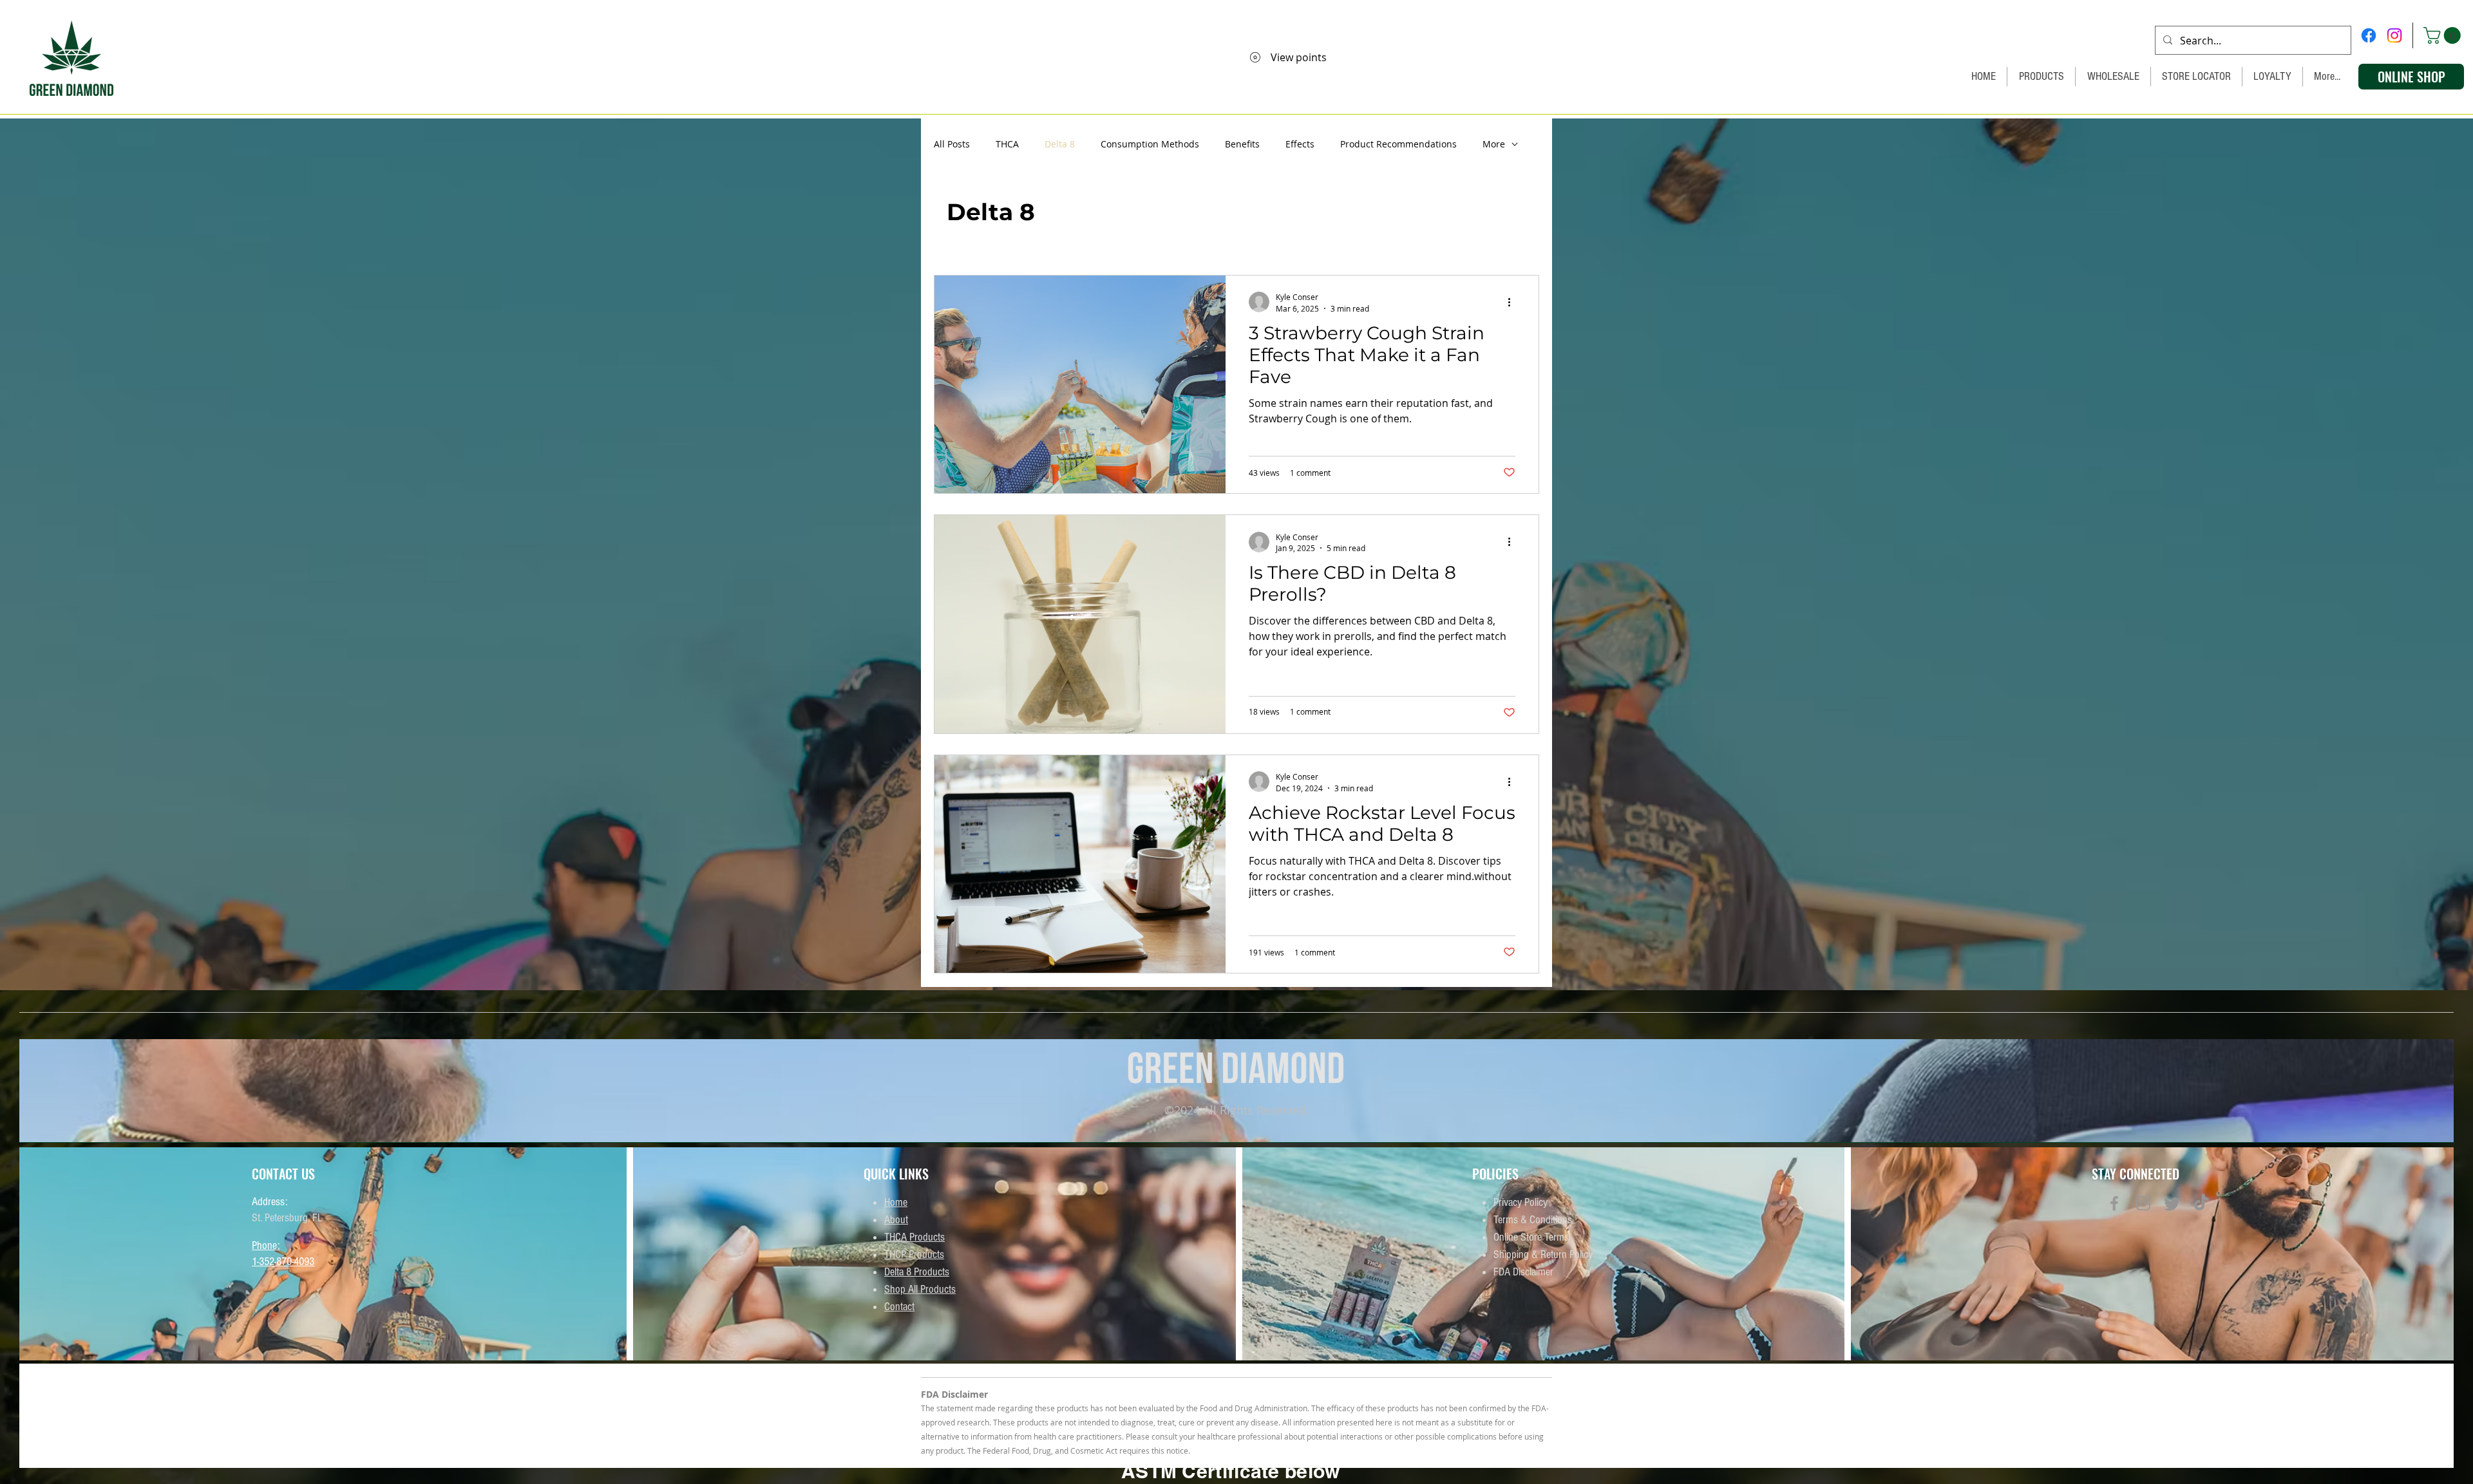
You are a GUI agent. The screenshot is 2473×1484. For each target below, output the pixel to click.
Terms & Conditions (1533, 1220)
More (1494, 144)
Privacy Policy (1521, 1202)
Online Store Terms (1531, 1237)
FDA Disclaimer (1523, 1272)
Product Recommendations (1398, 144)
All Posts (952, 144)
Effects (1300, 144)
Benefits (1242, 144)
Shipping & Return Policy (1543, 1254)
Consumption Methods (1150, 144)
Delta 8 (1060, 144)
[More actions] (1513, 302)
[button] (2444, 35)
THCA (1007, 144)
